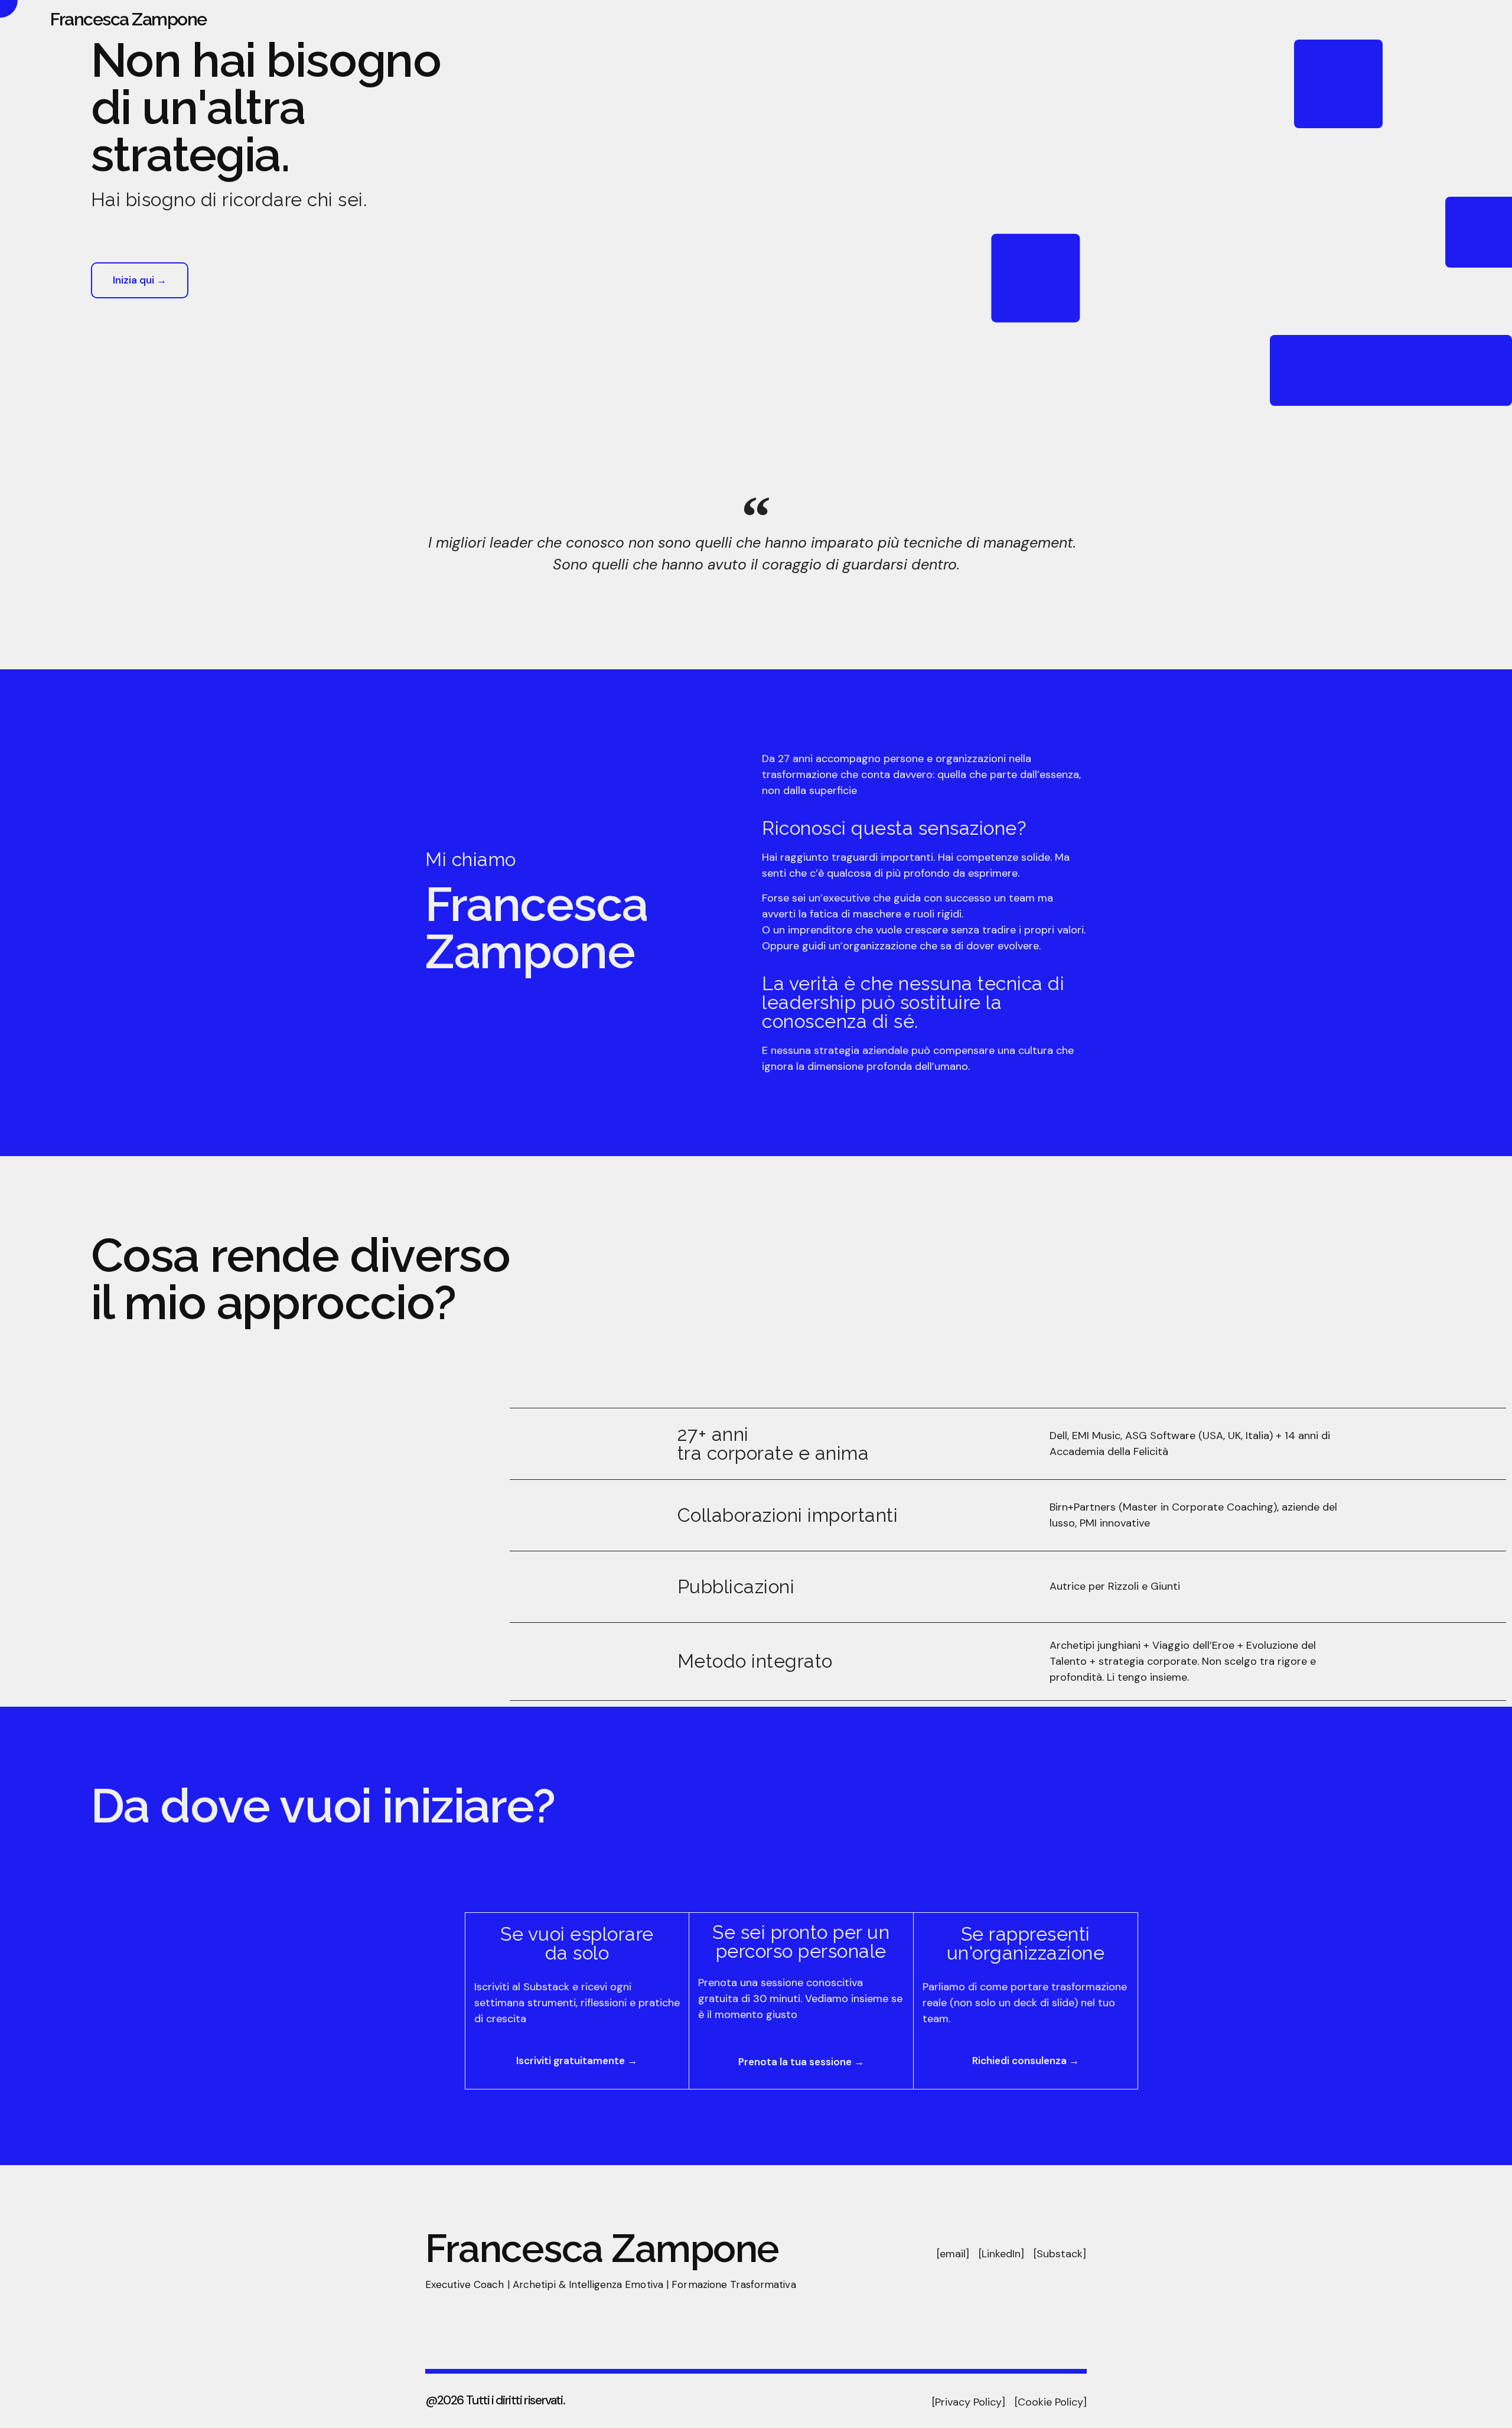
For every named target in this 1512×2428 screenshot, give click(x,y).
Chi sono (1238, 19)
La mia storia (1311, 19)
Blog (1484, 19)
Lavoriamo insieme (1406, 19)
